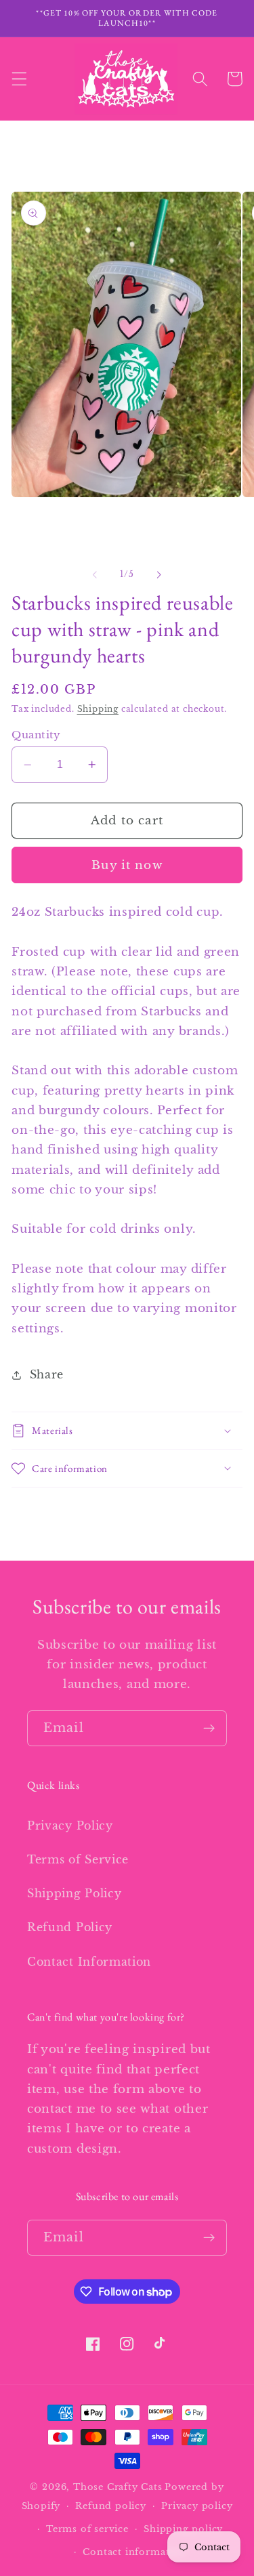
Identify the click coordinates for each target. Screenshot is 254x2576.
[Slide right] (159, 574)
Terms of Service (78, 1859)
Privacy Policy (70, 1825)
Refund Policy (70, 1927)
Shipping (98, 709)
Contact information (134, 2552)
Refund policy (110, 2506)
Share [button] (47, 1374)
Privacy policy (197, 2506)
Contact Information (89, 1962)
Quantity (36, 735)
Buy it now (127, 865)
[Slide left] (95, 574)
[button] (19, 79)
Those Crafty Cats (118, 2487)
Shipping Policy (74, 1893)
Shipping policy (183, 2529)
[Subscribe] (209, 1729)
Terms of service (87, 2529)
